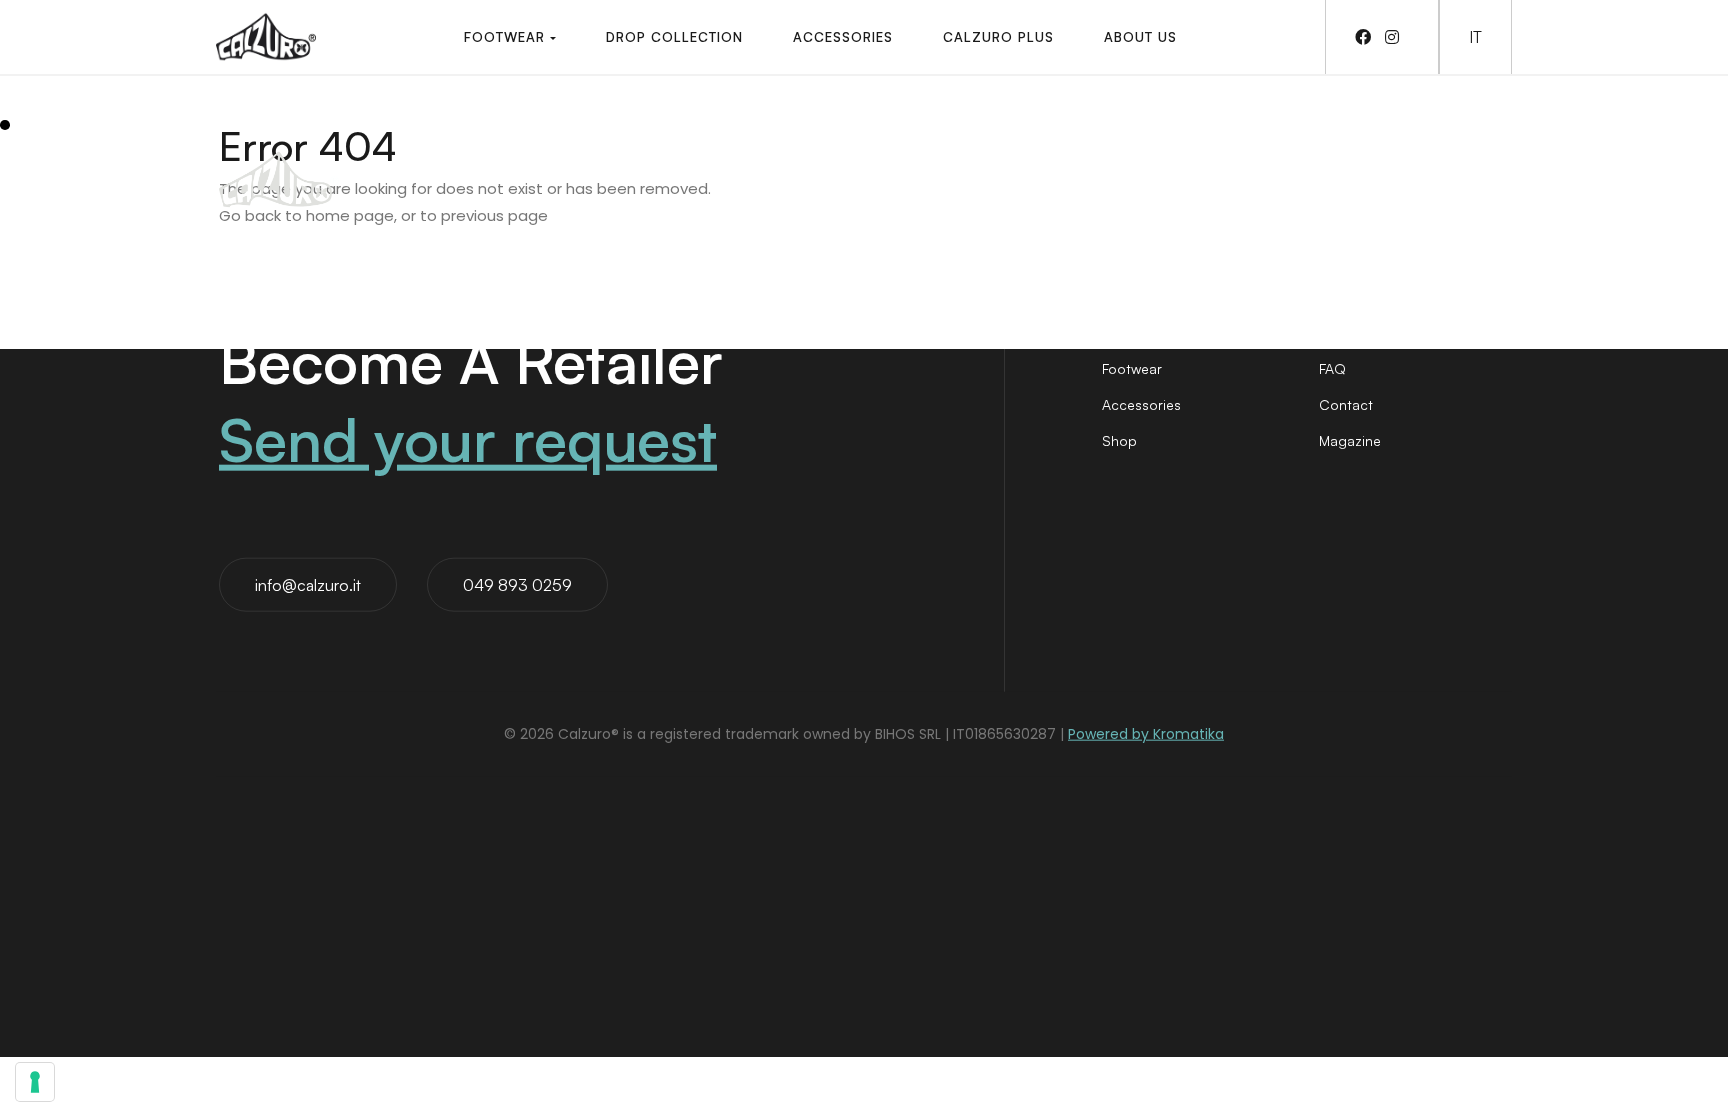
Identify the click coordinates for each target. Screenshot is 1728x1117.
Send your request (468, 438)
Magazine (1350, 440)
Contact (1346, 404)
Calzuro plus (1360, 332)
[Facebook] (1368, 37)
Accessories (1141, 404)
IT (1475, 37)
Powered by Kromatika (1146, 734)
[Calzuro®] (266, 37)
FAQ (1332, 368)
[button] (510, 37)
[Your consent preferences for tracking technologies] (35, 1082)
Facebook (1071, 159)
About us (1131, 332)
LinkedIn (1345, 159)
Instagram (1211, 159)
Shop (1119, 440)
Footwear (1132, 368)
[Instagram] (1397, 37)
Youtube (1479, 159)
